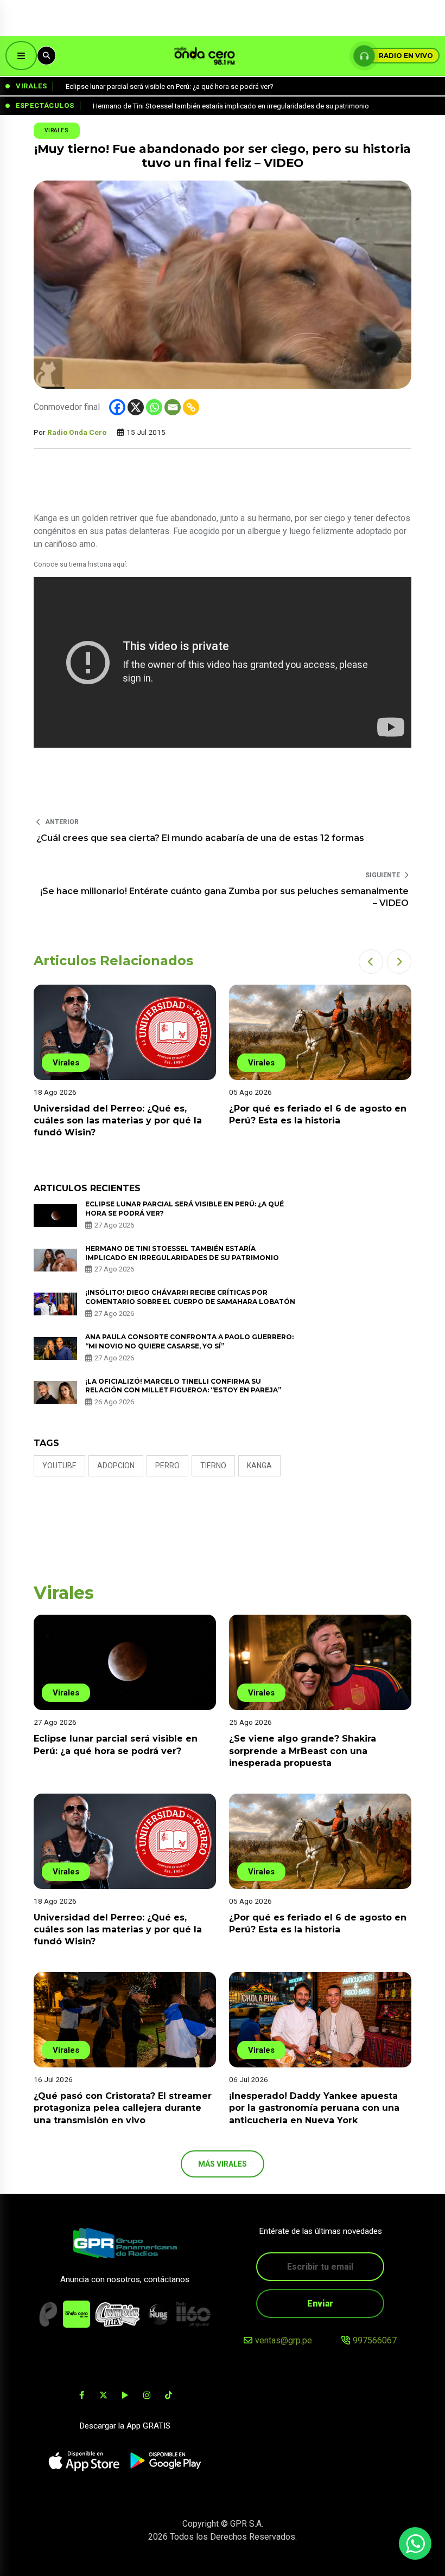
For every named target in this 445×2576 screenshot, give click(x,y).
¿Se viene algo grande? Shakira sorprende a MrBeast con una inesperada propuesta (303, 1751)
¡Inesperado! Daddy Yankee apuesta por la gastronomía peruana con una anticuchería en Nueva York (314, 2108)
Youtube (59, 1466)
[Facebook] (117, 407)
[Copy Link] (191, 407)
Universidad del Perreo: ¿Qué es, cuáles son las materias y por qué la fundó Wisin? (118, 1121)
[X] (136, 407)
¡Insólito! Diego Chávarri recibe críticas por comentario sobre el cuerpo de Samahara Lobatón (190, 1297)
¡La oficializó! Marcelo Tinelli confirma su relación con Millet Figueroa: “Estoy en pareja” (183, 1386)
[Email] (173, 407)
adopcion (116, 1466)
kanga (259, 1466)
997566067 (375, 2340)
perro (167, 1466)
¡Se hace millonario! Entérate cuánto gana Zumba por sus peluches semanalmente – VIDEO (224, 897)
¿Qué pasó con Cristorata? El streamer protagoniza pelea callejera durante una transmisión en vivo (123, 2108)
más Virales (223, 2164)
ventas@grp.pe (284, 2340)
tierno (213, 1466)
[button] (371, 962)
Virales (57, 130)
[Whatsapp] (154, 407)
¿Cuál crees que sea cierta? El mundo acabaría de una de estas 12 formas (200, 838)
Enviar (320, 2304)
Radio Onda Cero (77, 432)
